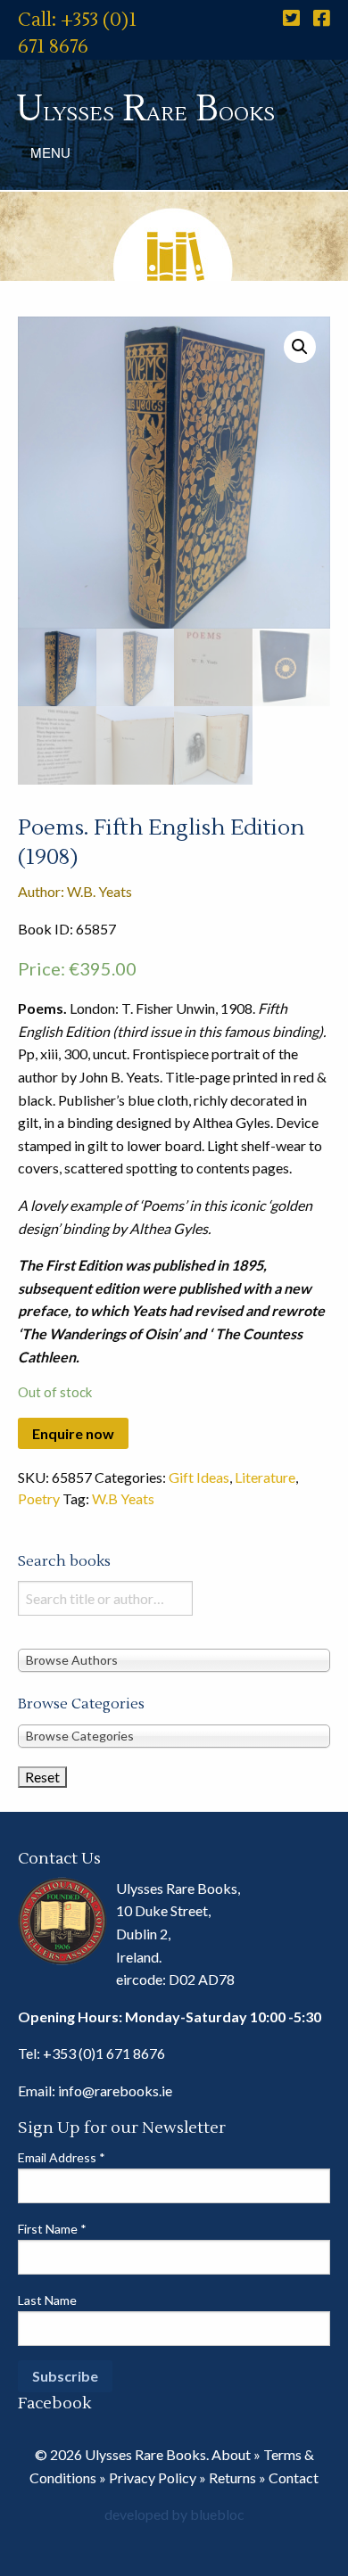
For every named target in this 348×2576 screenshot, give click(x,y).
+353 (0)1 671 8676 (104, 2053)
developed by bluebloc (174, 2514)
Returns (232, 2477)
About (231, 2454)
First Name (52, 2229)
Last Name (47, 2300)
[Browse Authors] (174, 1660)
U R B (145, 109)
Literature (265, 1477)
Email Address (62, 2157)
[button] (300, 347)
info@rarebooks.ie (115, 2090)
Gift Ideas (199, 1477)
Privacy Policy (153, 2477)
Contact (294, 2477)
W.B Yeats (123, 1498)
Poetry (39, 1498)
